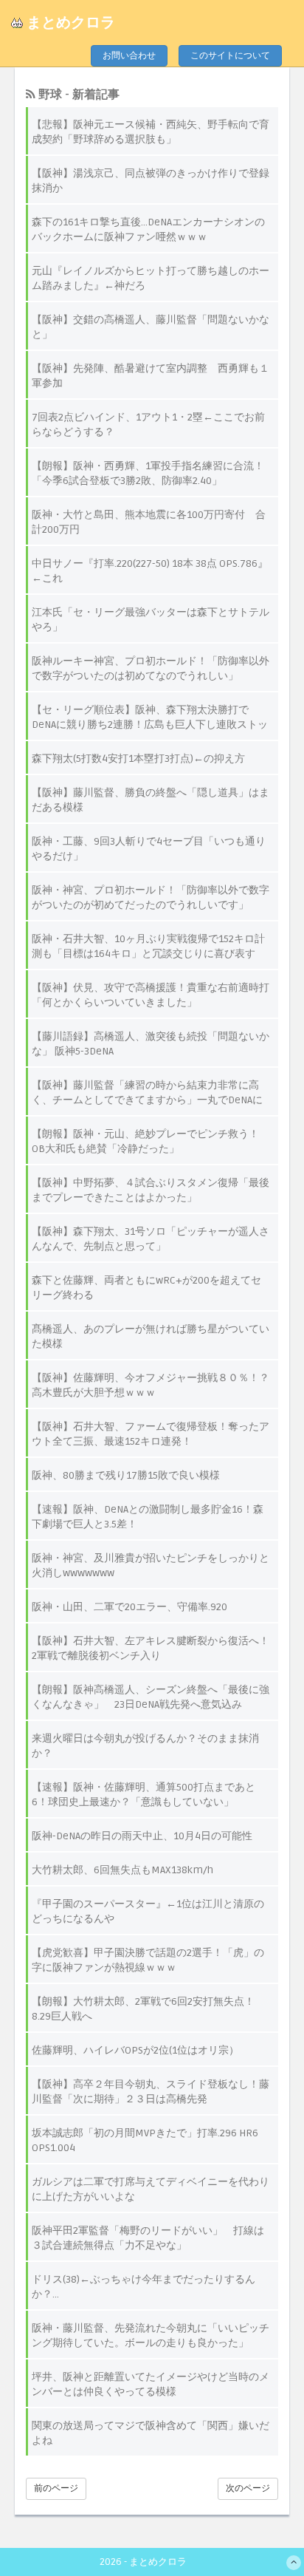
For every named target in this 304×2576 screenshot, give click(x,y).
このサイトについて (230, 56)
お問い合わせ (129, 56)
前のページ (56, 2488)
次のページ (248, 2488)
